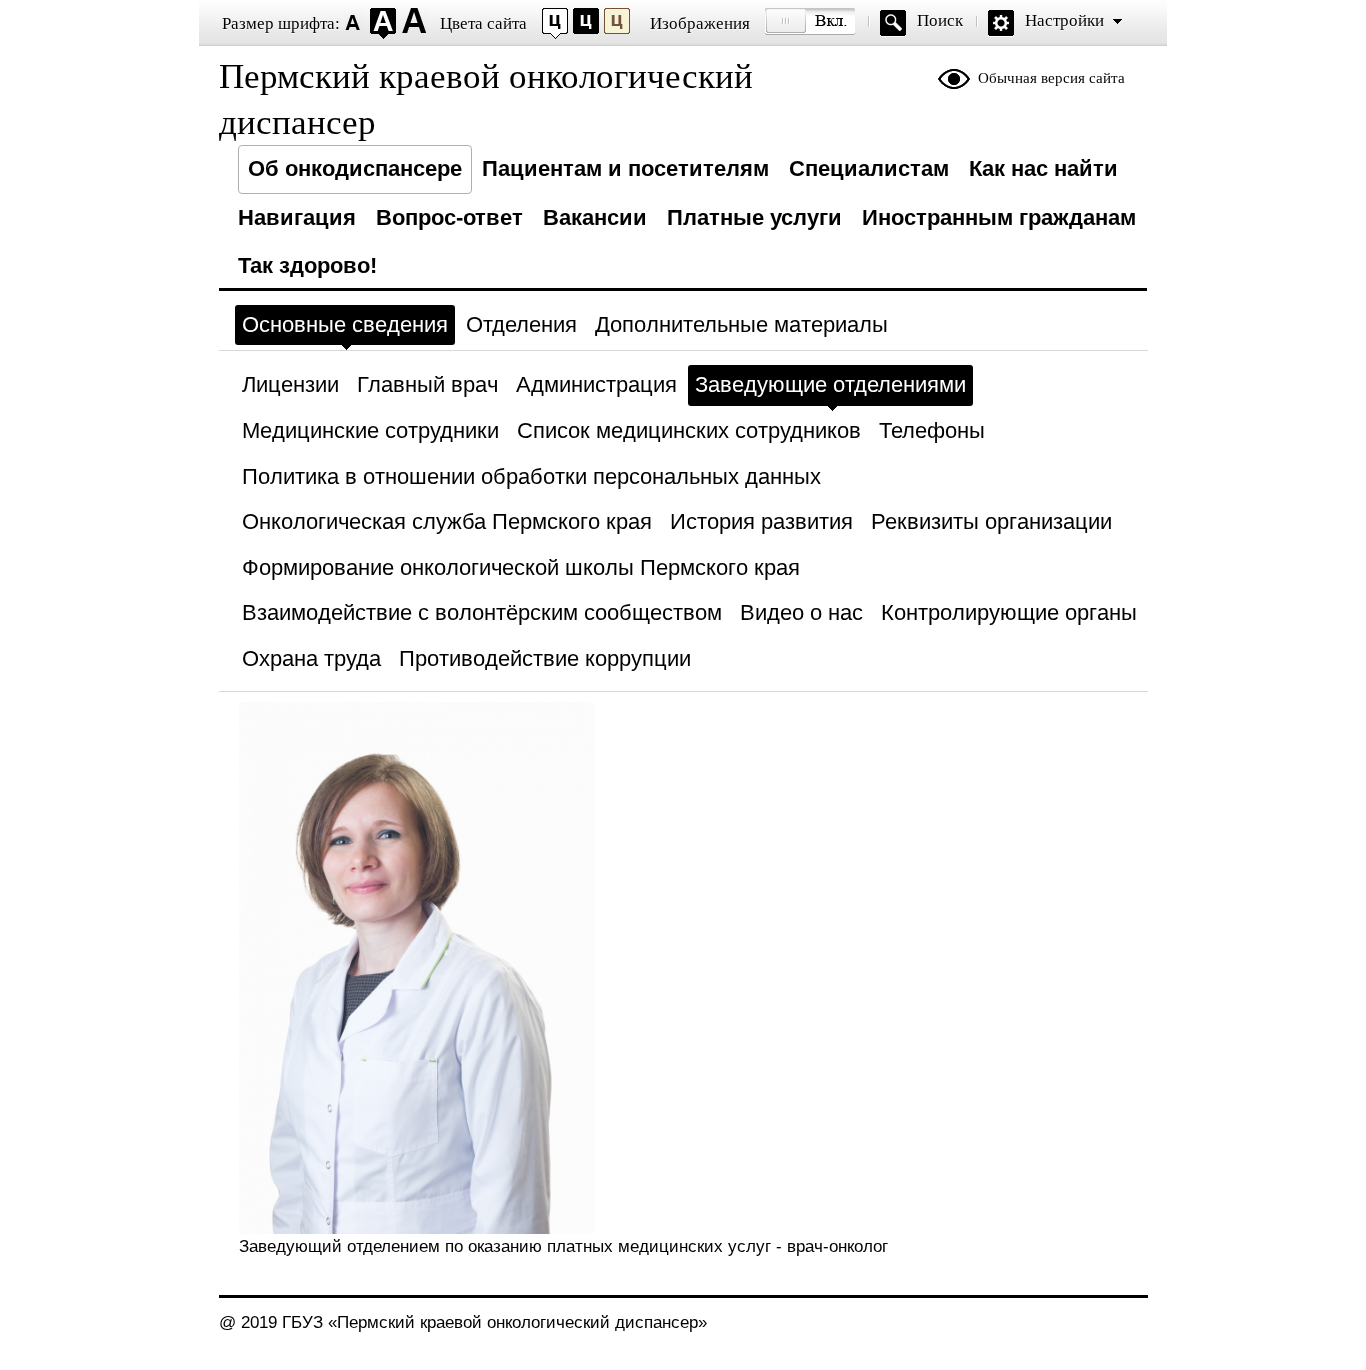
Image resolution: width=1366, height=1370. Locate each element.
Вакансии (595, 217)
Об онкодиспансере (355, 168)
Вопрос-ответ (449, 217)
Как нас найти (1043, 168)
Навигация (297, 217)
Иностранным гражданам (999, 217)
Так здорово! (307, 265)
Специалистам (869, 168)
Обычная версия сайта (1051, 78)
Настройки (1064, 20)
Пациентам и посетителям (625, 168)
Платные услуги (754, 217)
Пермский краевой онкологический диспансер (486, 99)
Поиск (940, 20)
